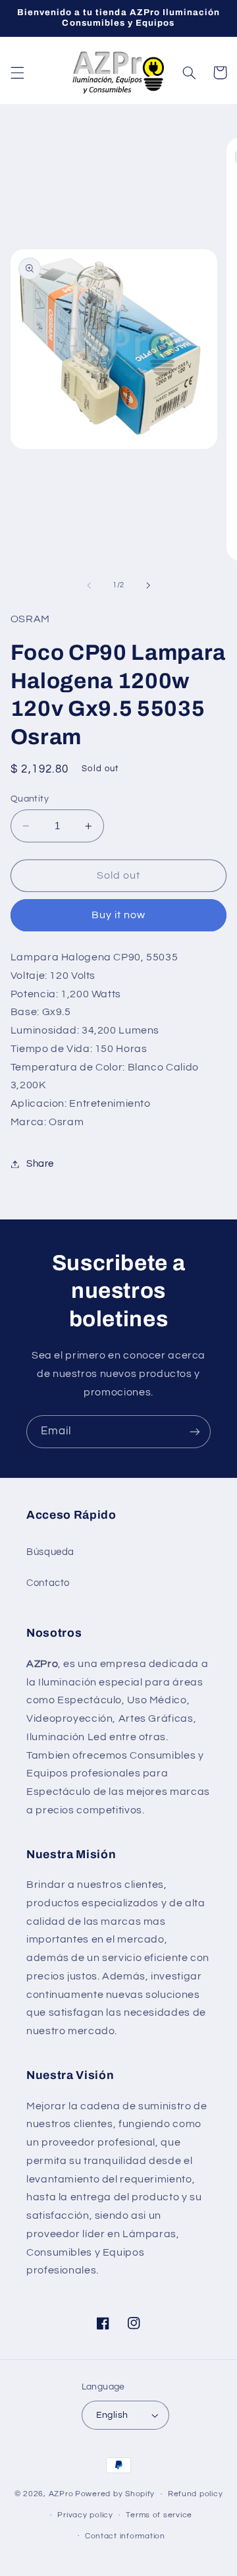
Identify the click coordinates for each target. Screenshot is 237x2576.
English (112, 2415)
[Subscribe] (195, 1431)
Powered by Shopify (115, 2494)
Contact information (125, 2536)
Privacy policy (85, 2515)
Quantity (30, 799)
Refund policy (196, 2494)
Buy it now (119, 915)
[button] (17, 73)
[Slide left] (89, 585)
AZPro (61, 2494)
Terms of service (159, 2515)
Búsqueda (50, 1552)
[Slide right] (148, 585)
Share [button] (40, 1164)
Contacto (48, 1583)
